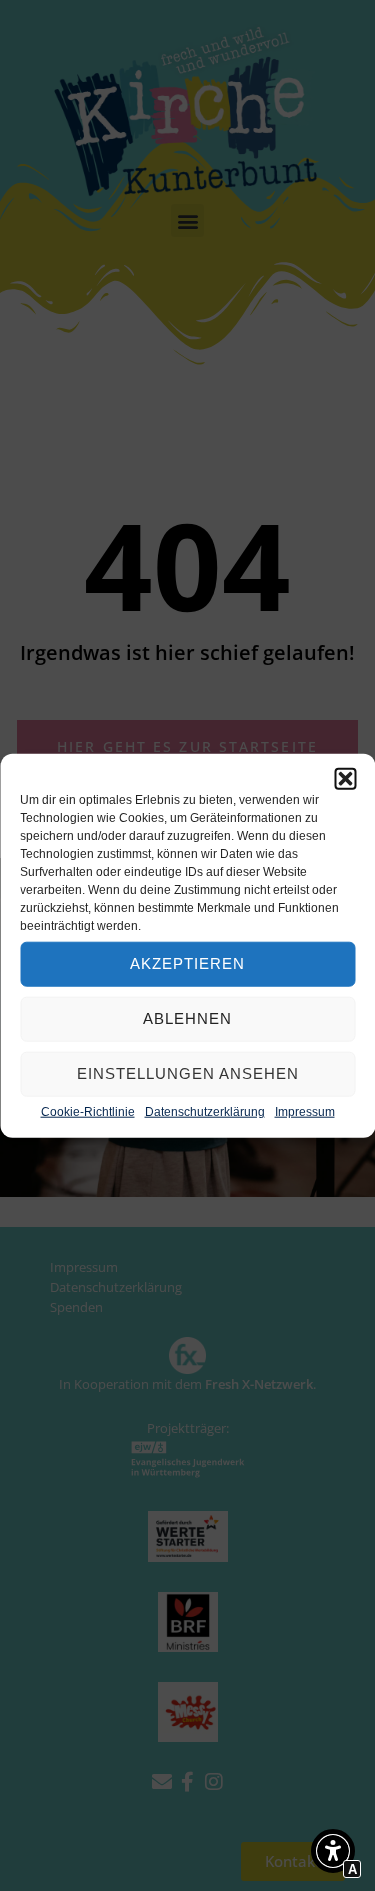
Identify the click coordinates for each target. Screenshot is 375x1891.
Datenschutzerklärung (205, 1111)
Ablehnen (187, 1018)
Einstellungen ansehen (188, 1073)
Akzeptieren (187, 963)
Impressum (305, 1111)
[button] (345, 778)
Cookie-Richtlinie (88, 1111)
